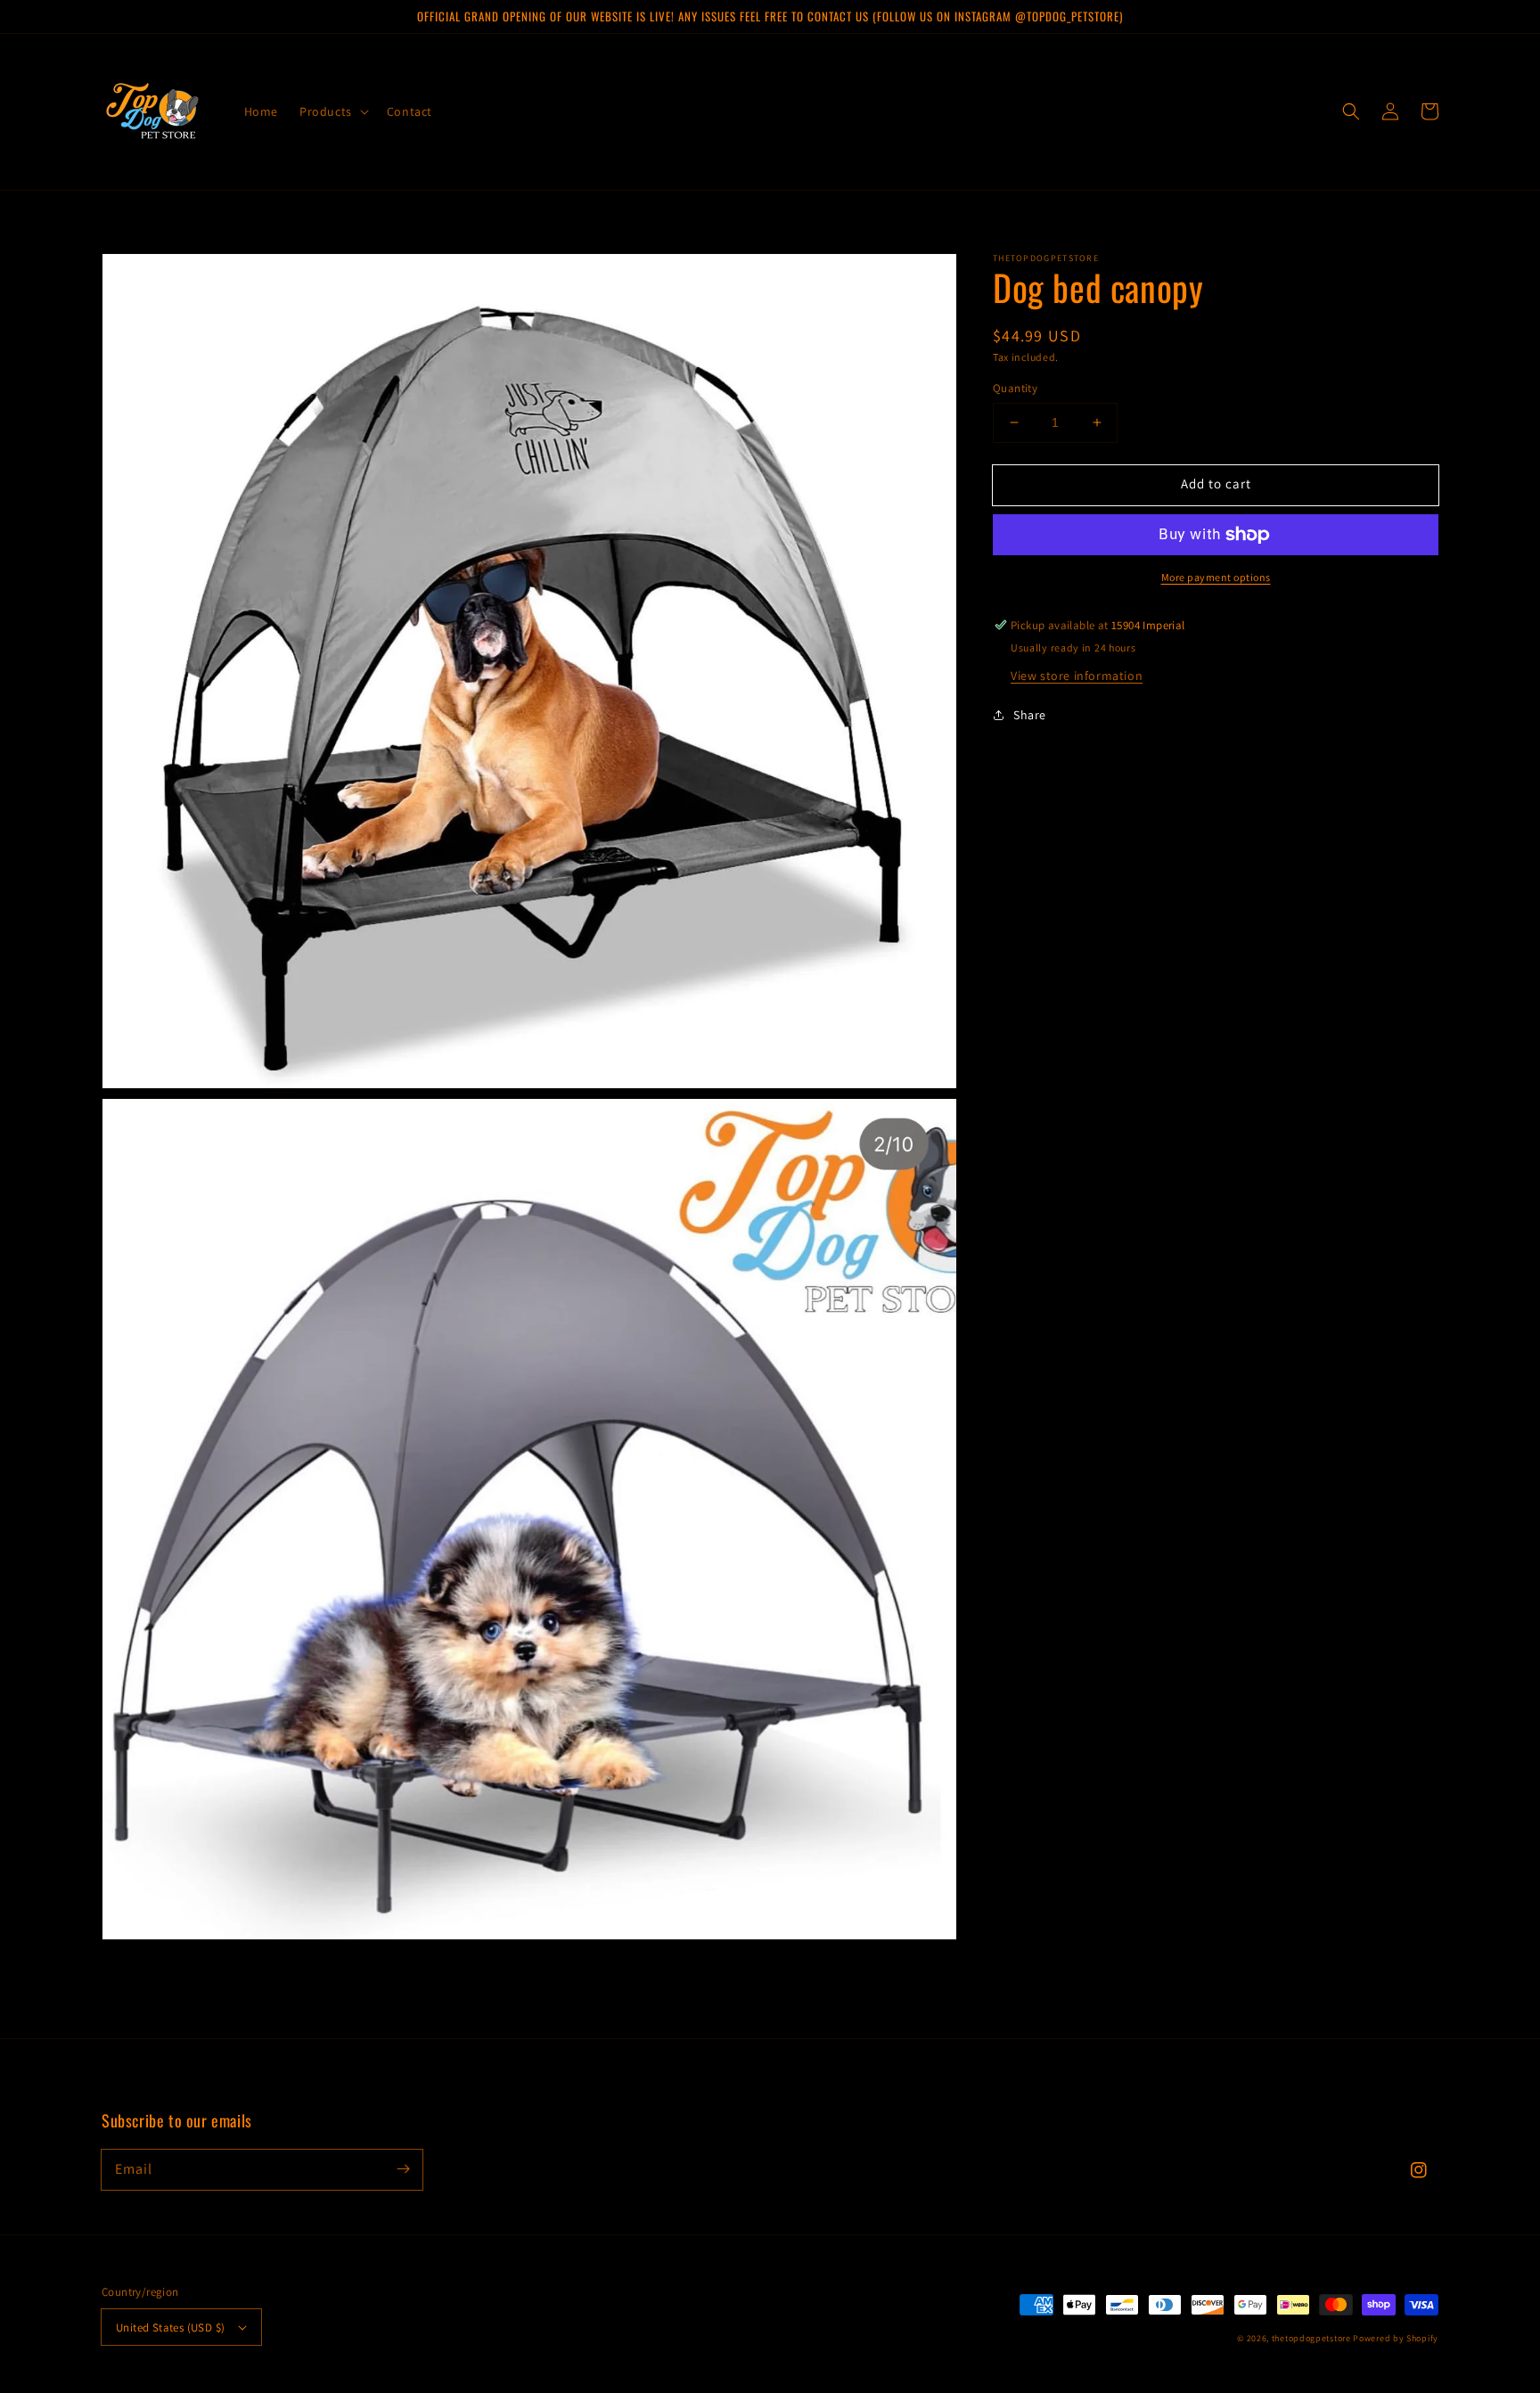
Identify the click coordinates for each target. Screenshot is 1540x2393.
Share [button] (1030, 715)
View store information (1077, 676)
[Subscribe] (403, 2169)
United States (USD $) (170, 2327)
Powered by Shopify (1396, 2338)
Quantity (1015, 388)
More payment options (1216, 577)
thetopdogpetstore (1311, 2338)
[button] (332, 111)
